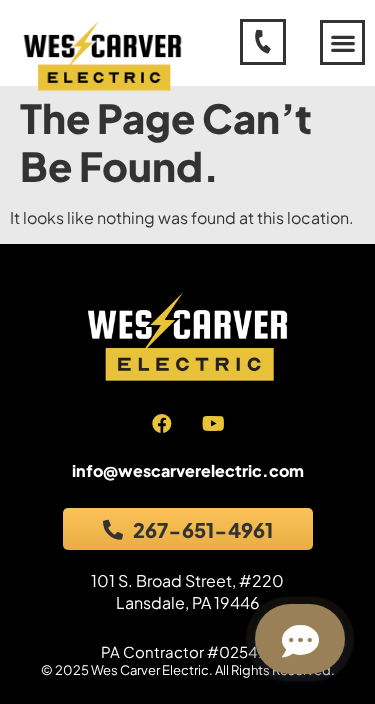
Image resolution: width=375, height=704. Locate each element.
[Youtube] (213, 424)
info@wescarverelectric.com (188, 470)
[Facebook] (162, 424)
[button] (342, 42)
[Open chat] (300, 639)
